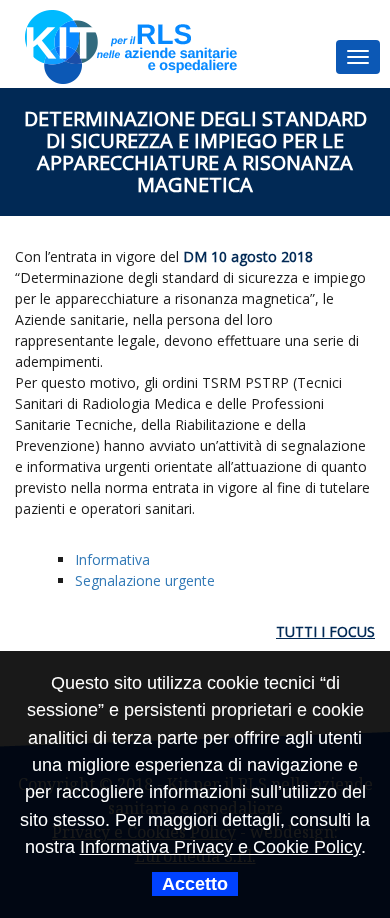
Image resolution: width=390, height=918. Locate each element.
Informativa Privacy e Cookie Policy (220, 847)
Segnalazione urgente (145, 580)
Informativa (112, 559)
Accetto (195, 884)
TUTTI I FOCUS (325, 631)
